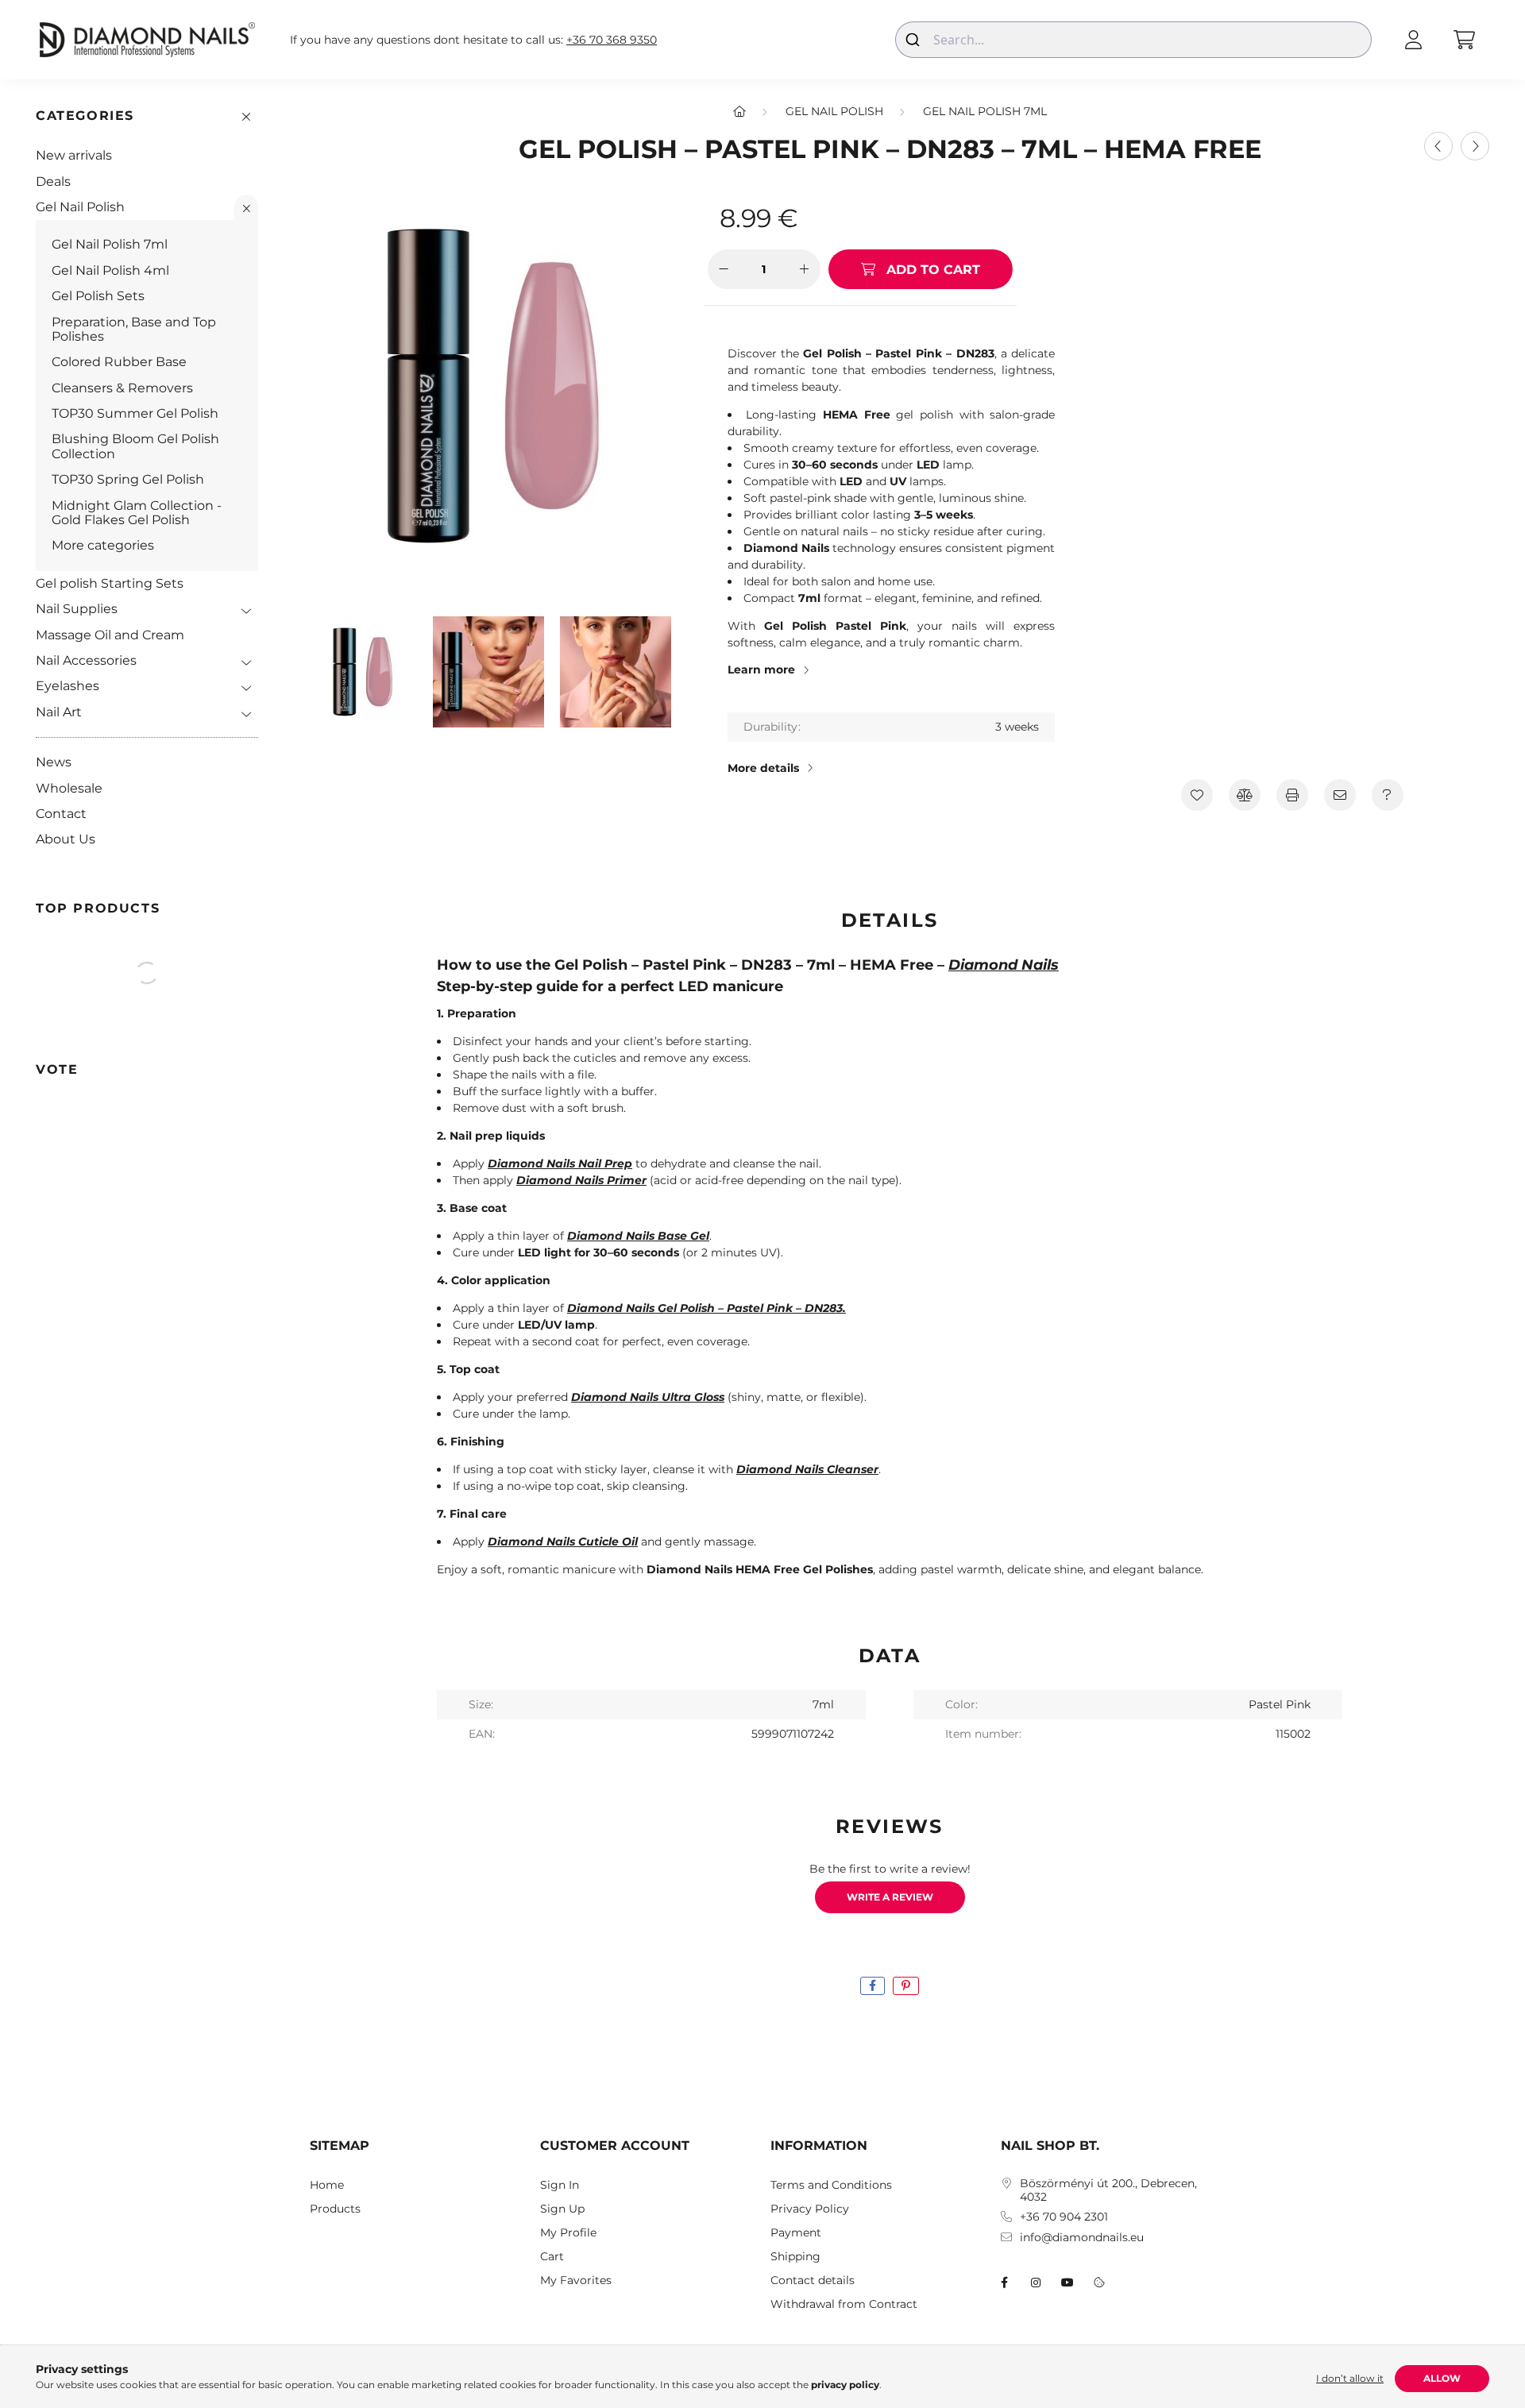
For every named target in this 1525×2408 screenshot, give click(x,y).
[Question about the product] (1388, 795)
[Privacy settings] (1099, 2283)
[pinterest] (906, 1986)
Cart (552, 2257)
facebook (1004, 2283)
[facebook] (873, 1986)
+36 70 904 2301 (1064, 2217)
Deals (53, 181)
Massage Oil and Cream (110, 635)
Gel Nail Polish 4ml (110, 270)
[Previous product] (1438, 146)
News (54, 762)
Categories (85, 116)
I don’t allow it (1350, 2378)
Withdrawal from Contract (844, 2304)
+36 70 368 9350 (612, 40)
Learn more (761, 670)
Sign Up (562, 2209)
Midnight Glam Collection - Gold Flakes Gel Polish (137, 513)
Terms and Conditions (831, 2185)
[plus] (805, 269)
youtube (1067, 2283)
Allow (1442, 2378)
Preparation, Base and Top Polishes (134, 329)
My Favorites (576, 2281)
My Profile (568, 2233)
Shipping (795, 2257)
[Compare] (1245, 795)
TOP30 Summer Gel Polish (135, 413)
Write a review (890, 1897)
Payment (796, 2233)
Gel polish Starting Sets (110, 583)
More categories (103, 545)
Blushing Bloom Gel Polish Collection (135, 446)
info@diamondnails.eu (1082, 2238)
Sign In (560, 2185)
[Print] (1292, 795)
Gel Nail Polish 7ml (110, 244)
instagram (1036, 2283)
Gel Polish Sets (98, 296)
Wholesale (69, 788)
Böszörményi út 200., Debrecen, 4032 (1108, 2190)
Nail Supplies (77, 609)
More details (763, 768)
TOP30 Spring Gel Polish (128, 479)
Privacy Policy (810, 2209)
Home (327, 2185)
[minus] (724, 269)
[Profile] (1413, 40)
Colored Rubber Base (119, 362)
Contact (61, 814)
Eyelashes (68, 686)
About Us (66, 839)
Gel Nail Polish (80, 207)
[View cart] (1464, 40)
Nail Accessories (86, 660)
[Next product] (1475, 146)
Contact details (813, 2281)
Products (335, 2209)
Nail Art (59, 712)
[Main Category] (739, 111)
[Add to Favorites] (1197, 795)
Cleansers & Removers (122, 388)
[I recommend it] (1340, 795)
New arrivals (74, 155)
